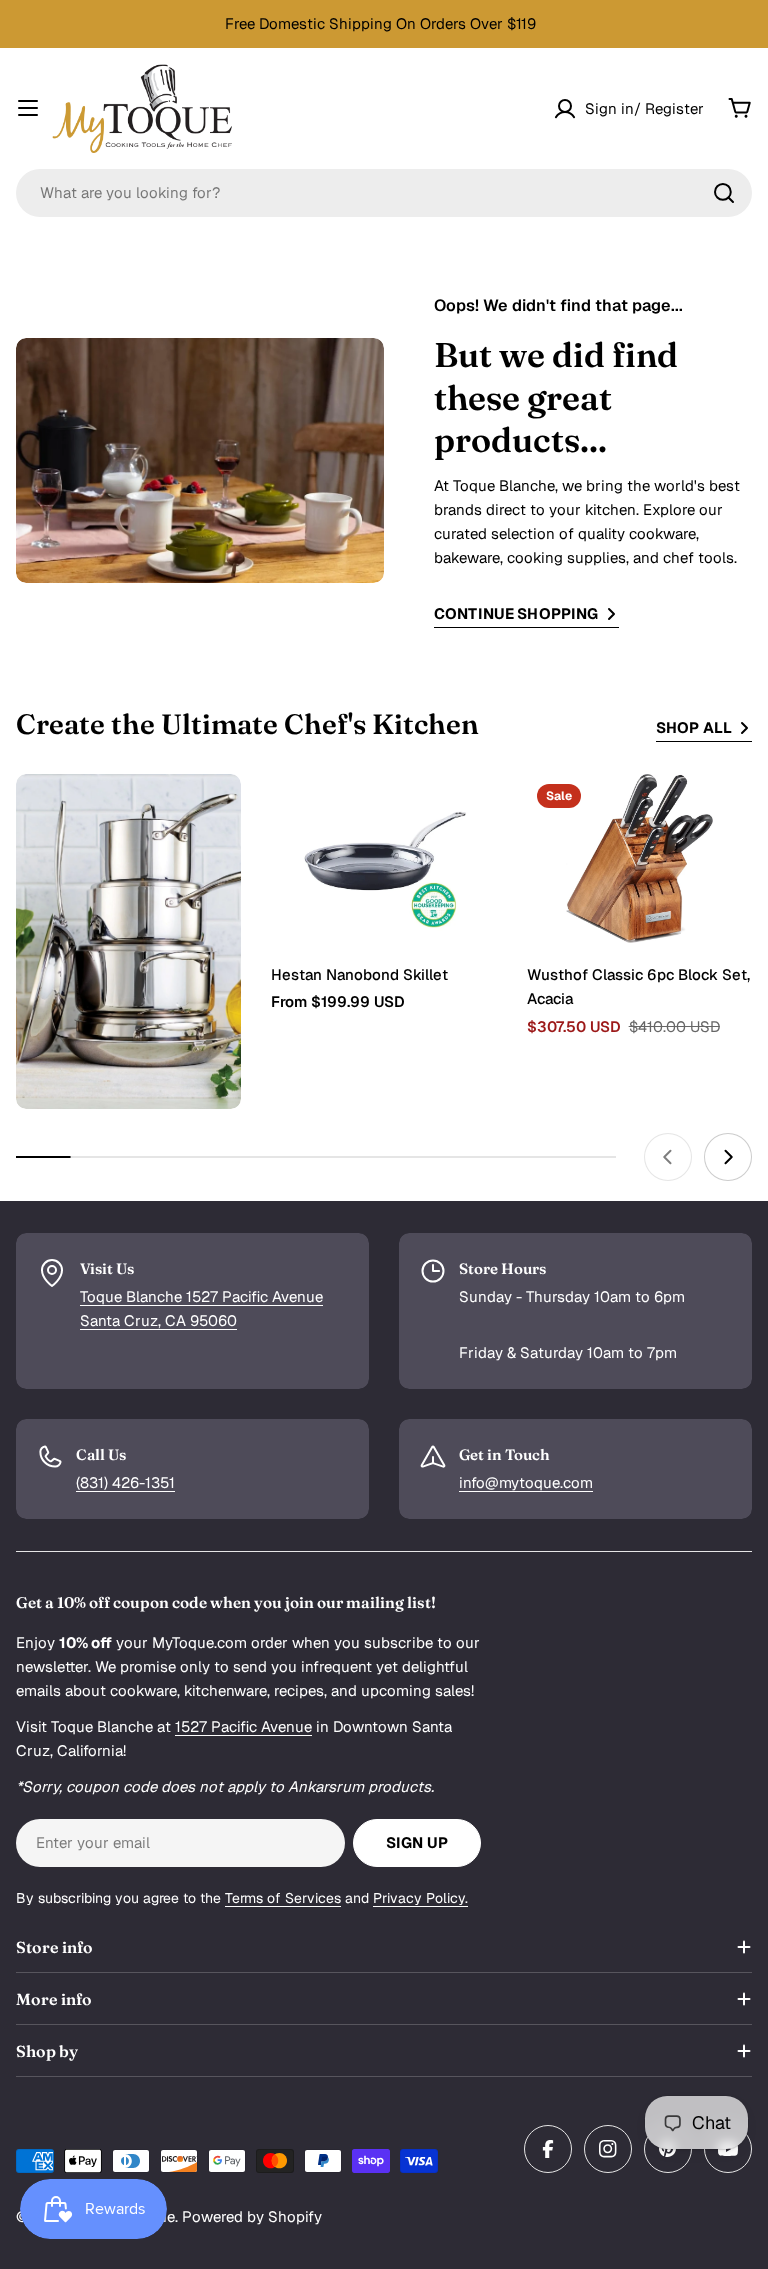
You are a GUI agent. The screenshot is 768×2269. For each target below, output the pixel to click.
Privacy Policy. (420, 1898)
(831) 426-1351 (125, 1482)
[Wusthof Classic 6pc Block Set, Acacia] (639, 858)
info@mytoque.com (526, 1482)
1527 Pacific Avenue (243, 1726)
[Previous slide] (668, 1157)
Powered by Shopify (252, 2216)
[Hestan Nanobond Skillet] (383, 858)
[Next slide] (728, 1157)
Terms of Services (283, 1898)
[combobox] (384, 193)
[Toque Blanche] (128, 941)
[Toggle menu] (28, 108)
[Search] (724, 193)
